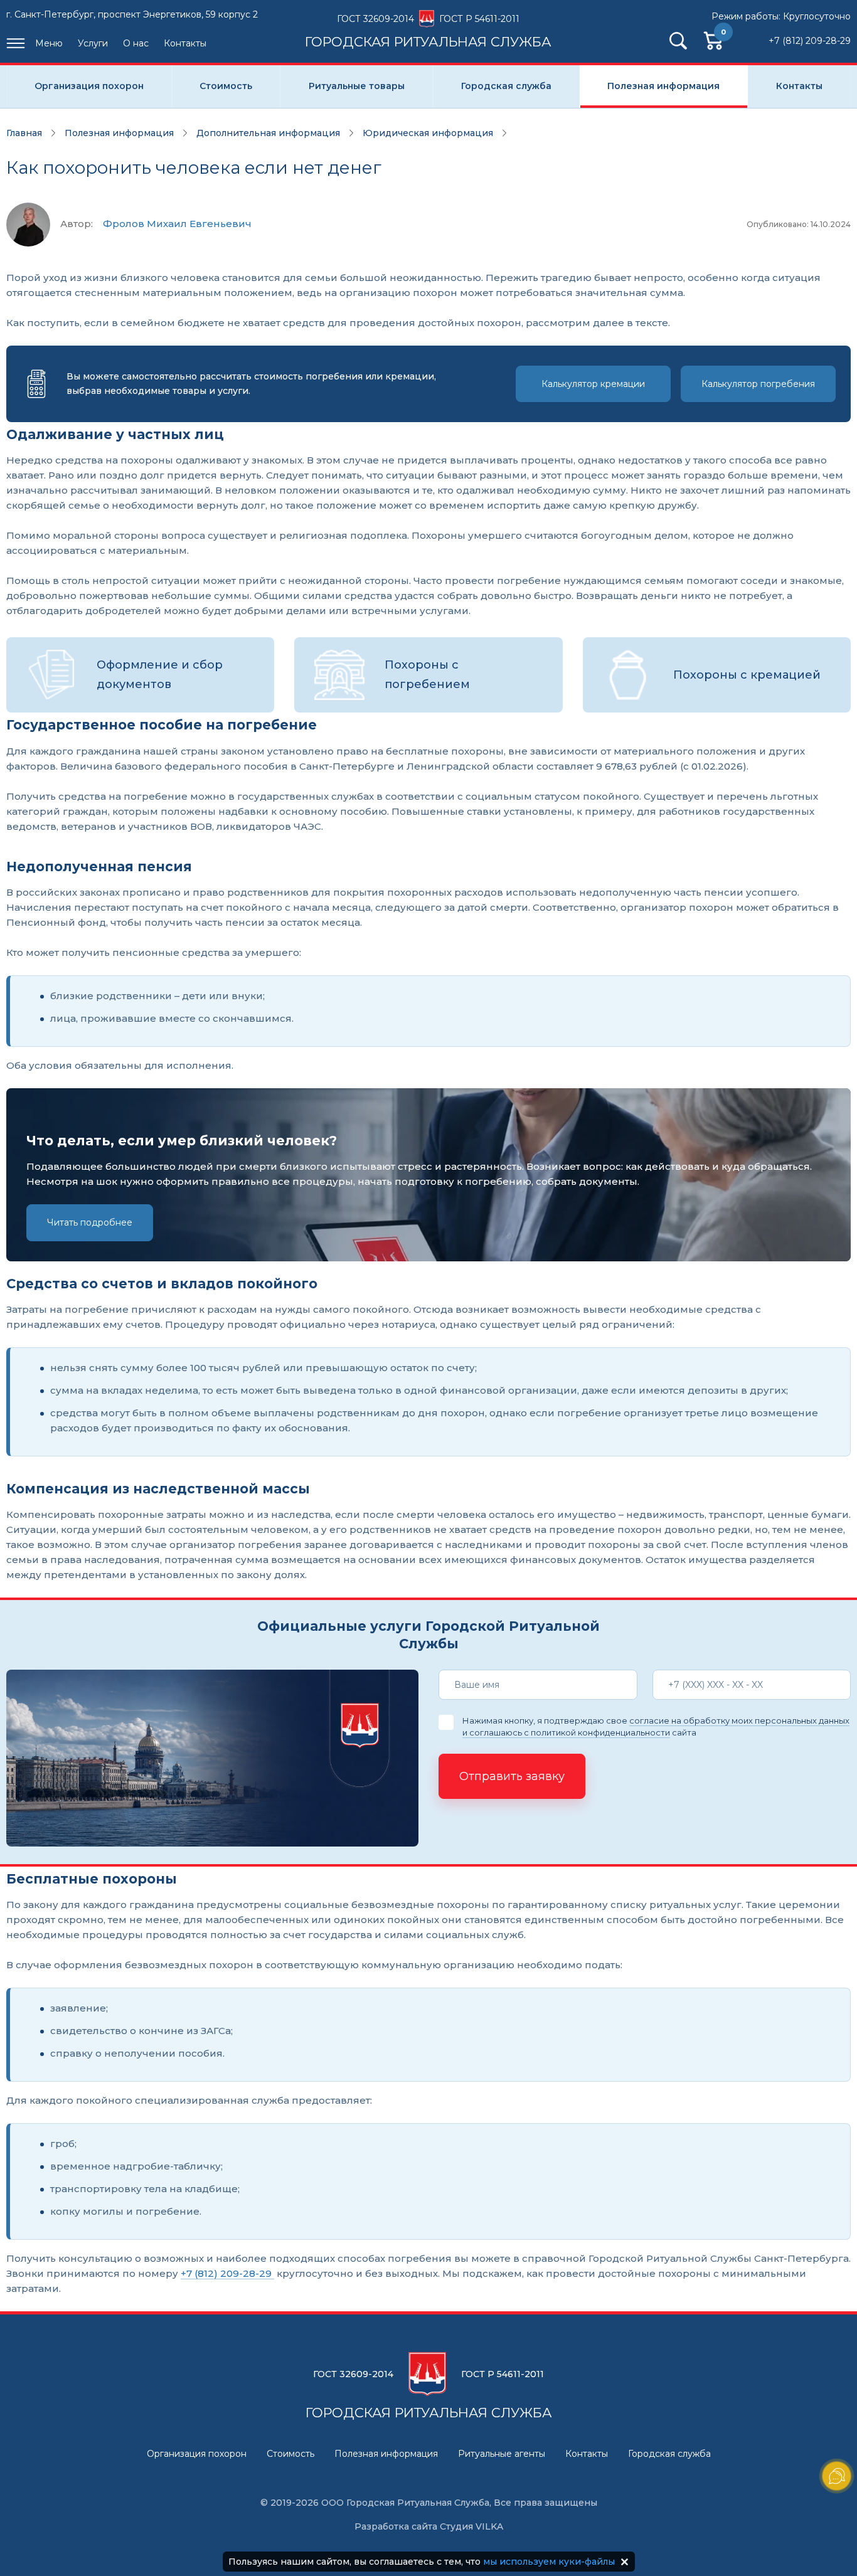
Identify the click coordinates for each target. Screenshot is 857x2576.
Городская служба (506, 86)
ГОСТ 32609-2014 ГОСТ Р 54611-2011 (428, 31)
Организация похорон (89, 86)
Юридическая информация (428, 133)
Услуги (93, 43)
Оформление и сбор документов (160, 675)
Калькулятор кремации (593, 384)
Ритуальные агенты (502, 2454)
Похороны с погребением (427, 675)
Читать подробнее (90, 1222)
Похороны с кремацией (747, 675)
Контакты (185, 43)
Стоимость (226, 86)
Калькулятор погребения (758, 384)
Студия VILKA (471, 2526)
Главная (24, 133)
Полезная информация (663, 86)
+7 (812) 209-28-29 (810, 41)
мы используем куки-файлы (549, 2562)
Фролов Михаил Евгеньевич (177, 224)
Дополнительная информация (268, 133)
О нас (136, 43)
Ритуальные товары (357, 86)
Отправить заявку (512, 1776)
